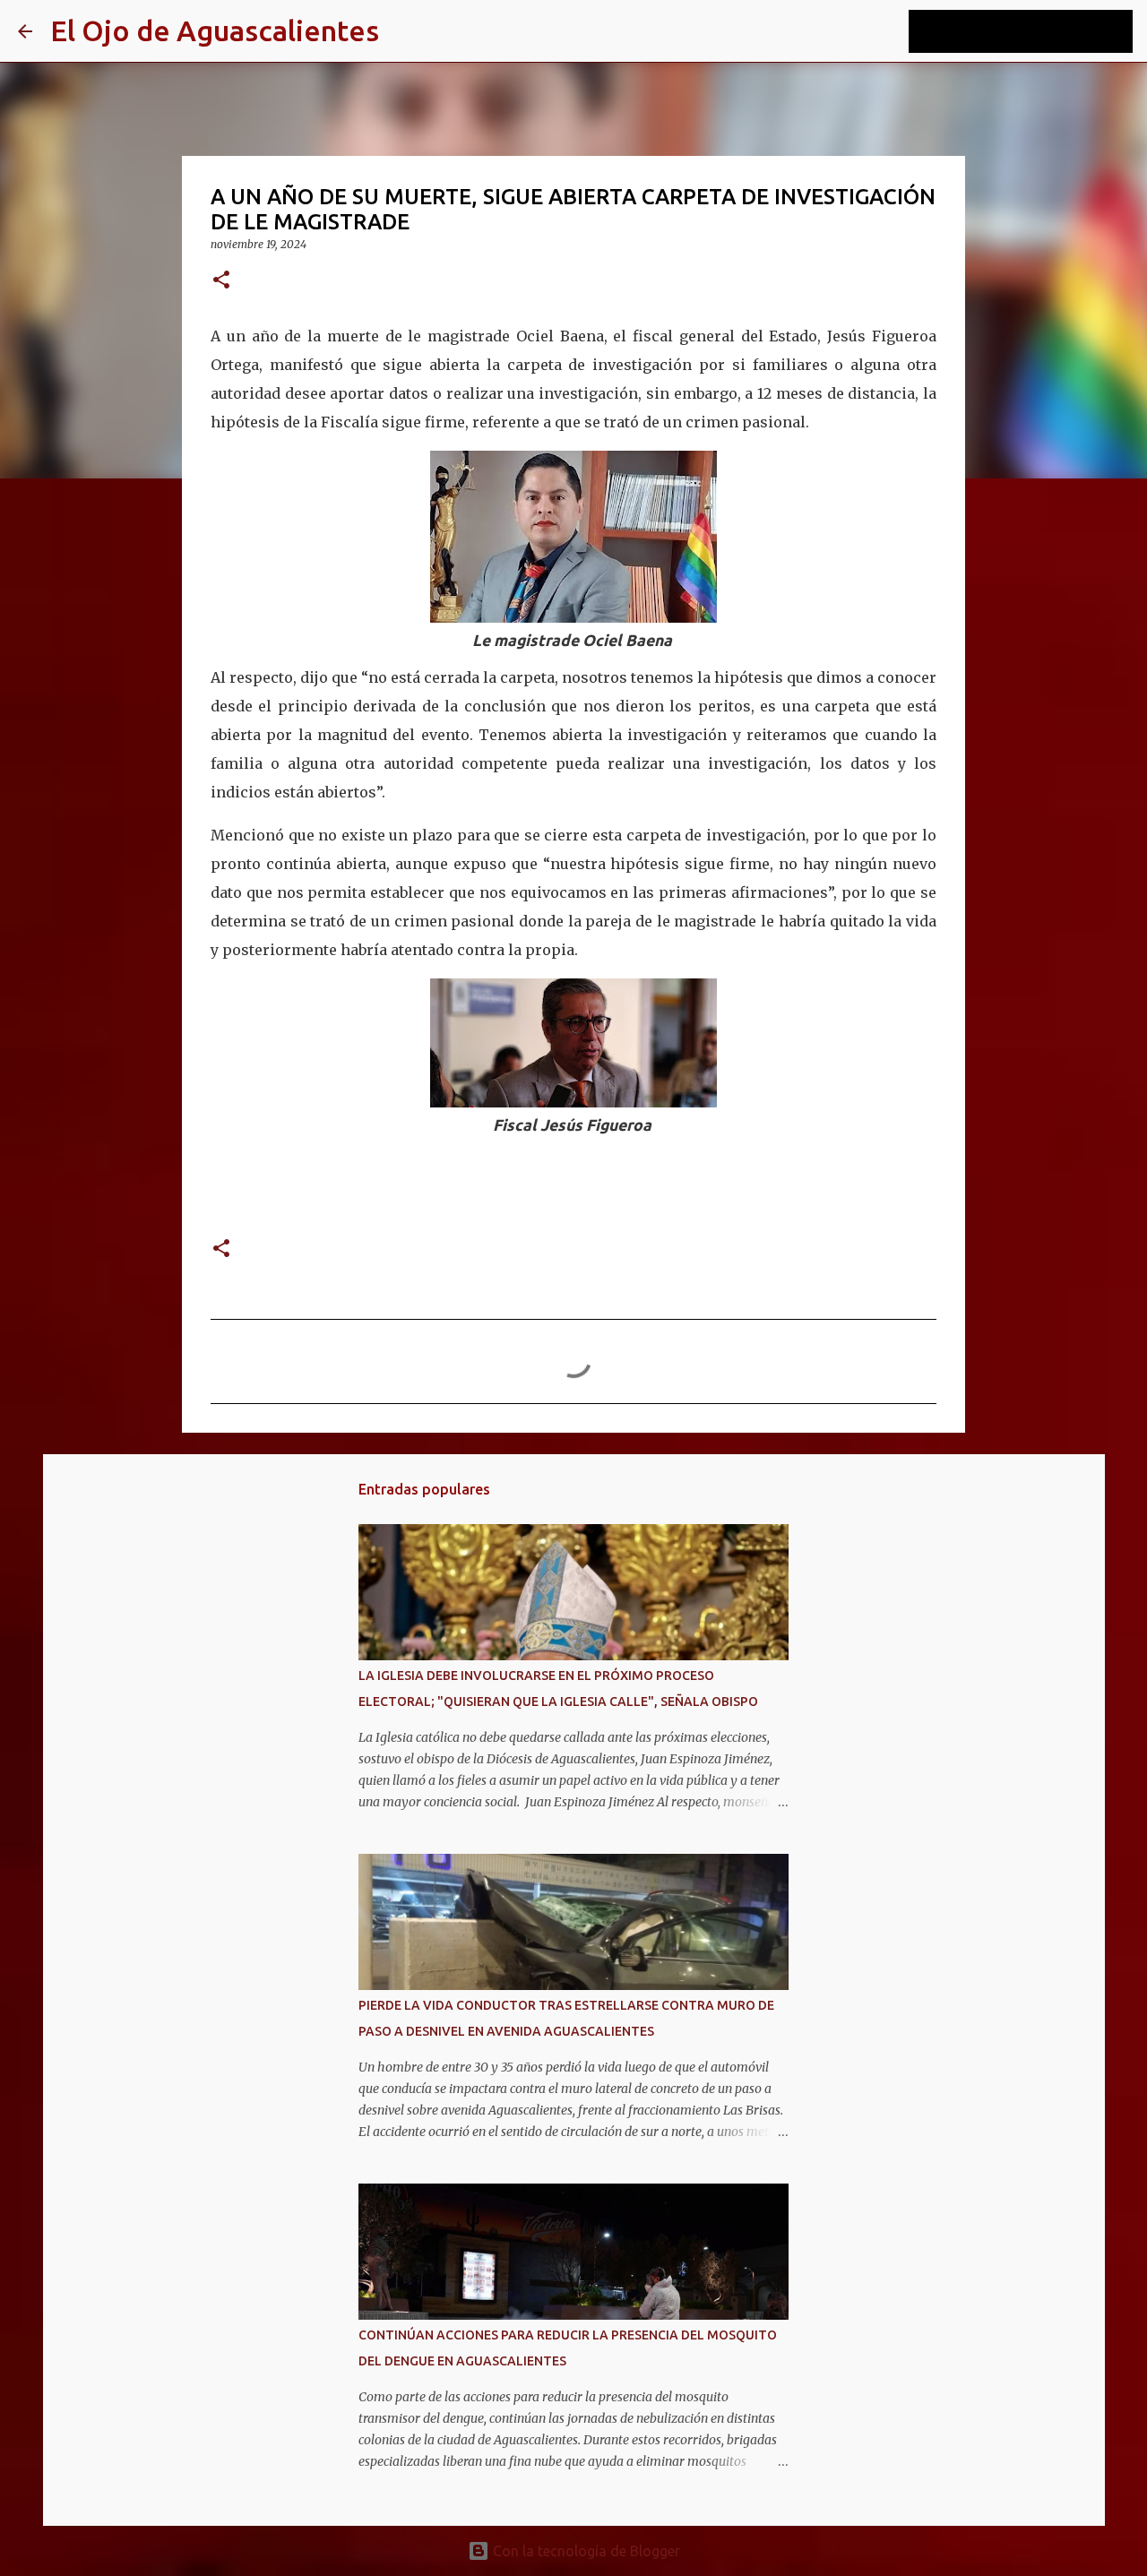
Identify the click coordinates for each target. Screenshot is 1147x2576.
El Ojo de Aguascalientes (215, 30)
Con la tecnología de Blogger (585, 2551)
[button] (221, 281)
